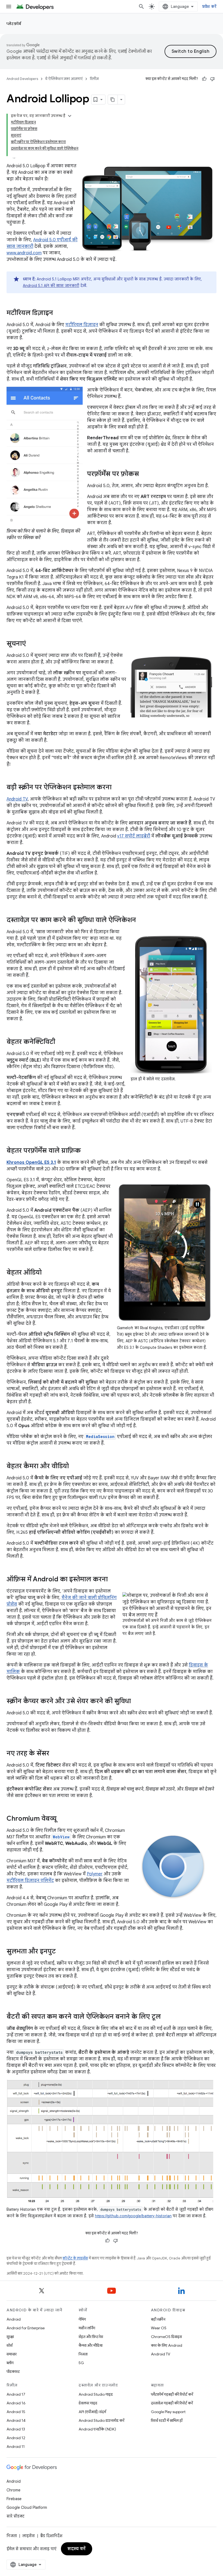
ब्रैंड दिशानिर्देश (51, 2536)
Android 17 (16, 2394)
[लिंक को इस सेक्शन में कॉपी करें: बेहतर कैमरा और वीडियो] (74, 1467)
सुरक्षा (10, 2337)
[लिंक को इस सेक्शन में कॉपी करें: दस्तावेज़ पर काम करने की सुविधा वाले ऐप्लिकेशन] (141, 920)
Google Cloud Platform (27, 2507)
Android (14, 2319)
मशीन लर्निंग (87, 2328)
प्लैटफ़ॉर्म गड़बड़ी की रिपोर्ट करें (172, 2394)
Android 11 (16, 2447)
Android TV (17, 799)
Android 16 (16, 2403)
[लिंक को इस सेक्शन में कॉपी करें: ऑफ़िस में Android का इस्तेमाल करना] (113, 1580)
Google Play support (168, 2412)
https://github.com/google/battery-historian (133, 2216)
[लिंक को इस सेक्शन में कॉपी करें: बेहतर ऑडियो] (47, 1273)
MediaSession (100, 1437)
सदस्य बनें (77, 2549)
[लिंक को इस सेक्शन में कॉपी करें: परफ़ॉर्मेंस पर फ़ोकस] (144, 474)
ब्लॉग (10, 2363)
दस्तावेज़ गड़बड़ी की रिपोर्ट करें (172, 2403)
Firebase (14, 2499)
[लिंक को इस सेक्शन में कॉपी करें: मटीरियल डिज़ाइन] (58, 313)
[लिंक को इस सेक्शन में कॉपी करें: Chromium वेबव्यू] (62, 1819)
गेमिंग (82, 2319)
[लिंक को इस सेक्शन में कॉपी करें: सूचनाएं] (31, 644)
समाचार (12, 2354)
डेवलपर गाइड (88, 2403)
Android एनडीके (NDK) (97, 2429)
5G (81, 2363)
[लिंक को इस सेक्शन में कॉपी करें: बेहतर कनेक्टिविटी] (61, 1042)
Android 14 (16, 2420)
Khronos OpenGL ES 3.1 (31, 1162)
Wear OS (159, 2328)
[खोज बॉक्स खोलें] (141, 7)
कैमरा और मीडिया (91, 2345)
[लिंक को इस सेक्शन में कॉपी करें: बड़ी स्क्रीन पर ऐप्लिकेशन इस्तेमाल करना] (117, 788)
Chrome (13, 2490)
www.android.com (24, 253)
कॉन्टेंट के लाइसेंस (75, 2258)
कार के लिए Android (167, 2345)
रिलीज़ (94, 79)
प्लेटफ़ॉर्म (14, 24)
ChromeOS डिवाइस (166, 2337)
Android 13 (16, 2429)
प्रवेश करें (209, 7)
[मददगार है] (204, 79)
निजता (83, 2354)
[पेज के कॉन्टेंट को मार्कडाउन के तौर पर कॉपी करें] (113, 100)
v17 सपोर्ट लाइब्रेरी (134, 836)
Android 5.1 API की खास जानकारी (51, 286)
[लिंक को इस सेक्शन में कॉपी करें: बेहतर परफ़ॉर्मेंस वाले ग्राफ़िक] (86, 1151)
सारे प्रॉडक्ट (16, 2516)
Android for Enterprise (26, 2328)
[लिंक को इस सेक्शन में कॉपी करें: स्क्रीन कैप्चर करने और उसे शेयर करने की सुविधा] (136, 1702)
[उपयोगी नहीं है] (212, 79)
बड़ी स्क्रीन (158, 2319)
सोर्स (10, 2345)
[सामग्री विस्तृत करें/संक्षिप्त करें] (70, 116)
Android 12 (16, 2438)
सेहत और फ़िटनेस (91, 2337)
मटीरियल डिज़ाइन (82, 325)
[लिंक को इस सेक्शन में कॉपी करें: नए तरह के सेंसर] (55, 1754)
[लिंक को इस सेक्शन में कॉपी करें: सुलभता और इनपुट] (61, 1952)
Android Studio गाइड (96, 2394)
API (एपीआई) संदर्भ (92, 2412)
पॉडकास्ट (13, 2371)
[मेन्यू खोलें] (9, 7)
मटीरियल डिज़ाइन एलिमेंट (30, 1881)
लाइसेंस (29, 2536)
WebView (61, 1837)
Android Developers (22, 79)
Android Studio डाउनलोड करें (101, 2420)
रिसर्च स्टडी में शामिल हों (167, 2420)
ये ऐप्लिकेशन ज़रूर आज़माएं (64, 79)
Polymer (95, 1874)
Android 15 (16, 2412)
